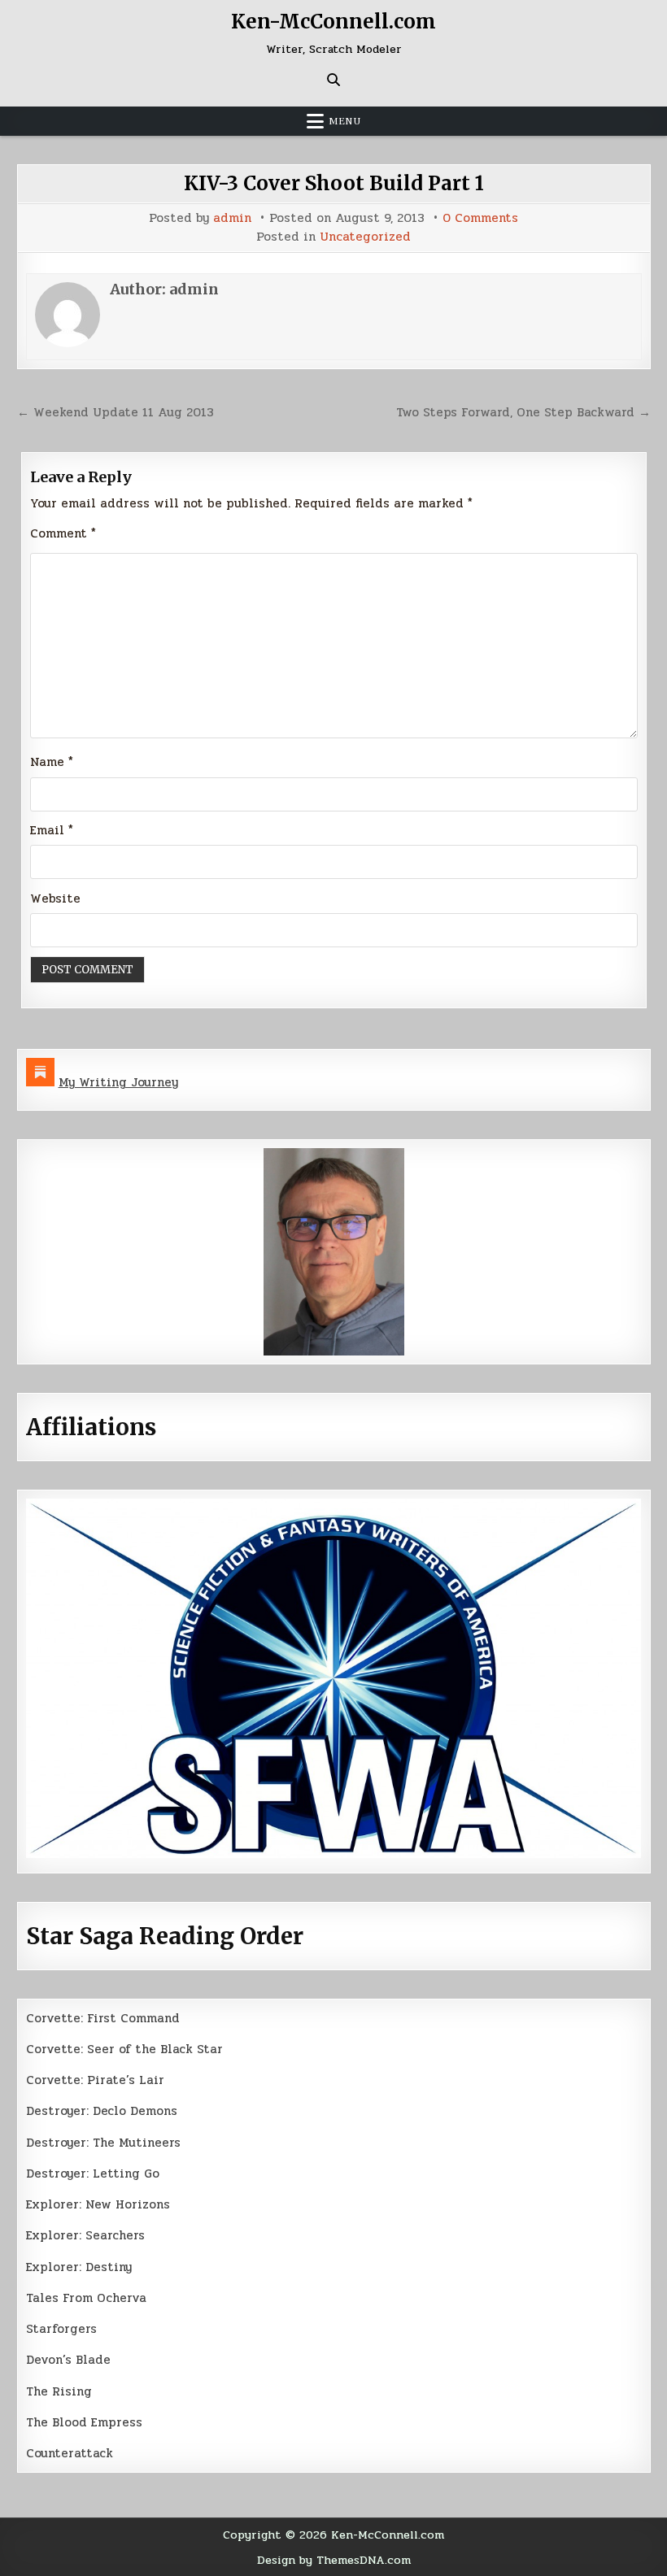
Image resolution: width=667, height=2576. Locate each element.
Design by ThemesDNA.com (334, 2560)
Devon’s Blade (68, 2360)
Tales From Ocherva (86, 2298)
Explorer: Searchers (85, 2235)
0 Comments (480, 218)
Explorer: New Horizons (98, 2204)
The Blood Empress (84, 2422)
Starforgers (61, 2329)
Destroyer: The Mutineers (103, 2143)
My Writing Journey (118, 1082)
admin (232, 218)
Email (52, 830)
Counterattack (70, 2453)
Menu (345, 121)
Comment (63, 533)
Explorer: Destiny (79, 2267)
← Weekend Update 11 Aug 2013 (116, 412)
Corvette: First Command (103, 2018)
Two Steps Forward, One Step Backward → (523, 412)
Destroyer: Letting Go (93, 2173)
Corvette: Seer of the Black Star (124, 2049)
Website (55, 899)
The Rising (59, 2391)
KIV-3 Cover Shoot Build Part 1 (334, 183)
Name (52, 762)
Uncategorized (365, 237)
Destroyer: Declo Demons (102, 2111)
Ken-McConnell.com (333, 22)
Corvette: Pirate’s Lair (95, 2080)
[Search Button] (333, 80)
